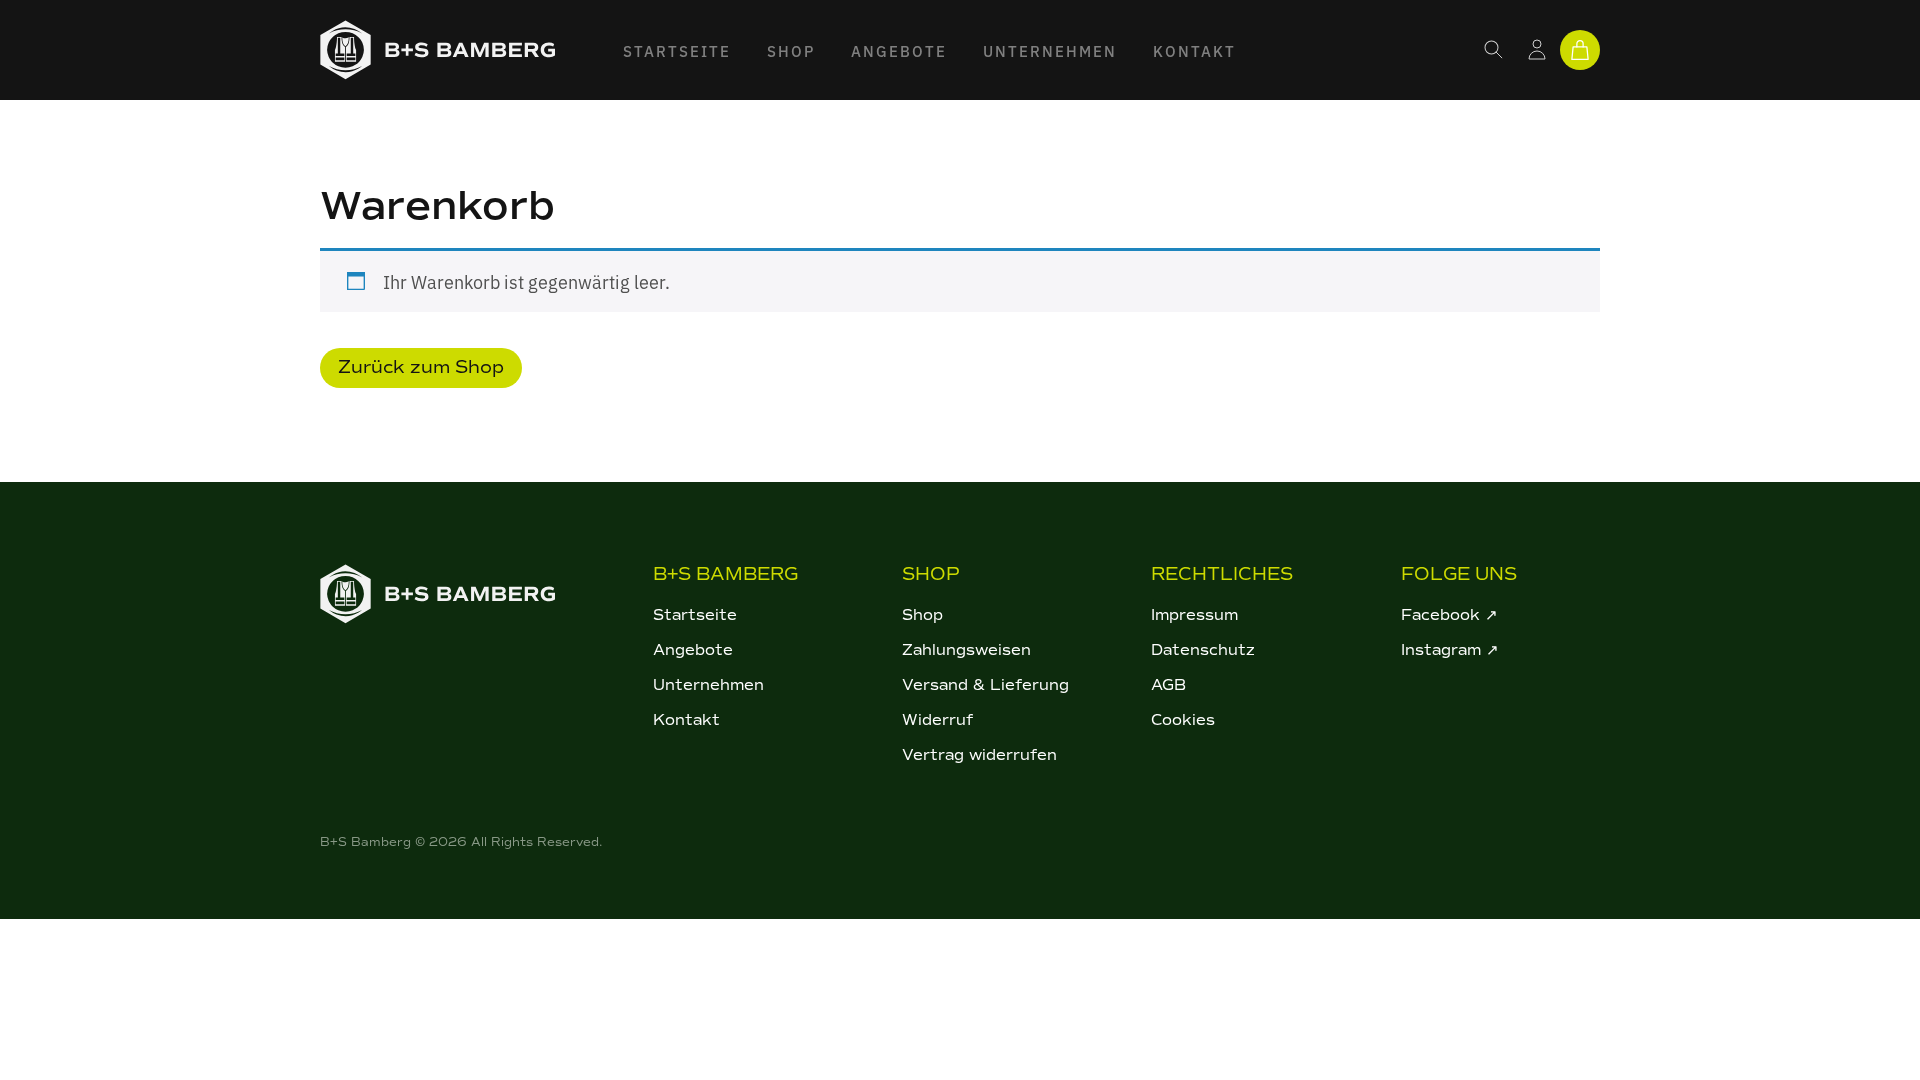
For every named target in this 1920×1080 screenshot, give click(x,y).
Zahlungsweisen (966, 650)
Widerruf (937, 720)
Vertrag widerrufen (979, 755)
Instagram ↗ (1450, 650)
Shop (791, 50)
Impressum (1194, 615)
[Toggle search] (1494, 50)
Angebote (899, 50)
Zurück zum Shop (421, 367)
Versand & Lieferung (985, 685)
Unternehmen (1050, 50)
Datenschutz (1203, 650)
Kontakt (1194, 50)
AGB (1168, 685)
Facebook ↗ (1449, 615)
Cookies (1183, 720)
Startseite (677, 50)
